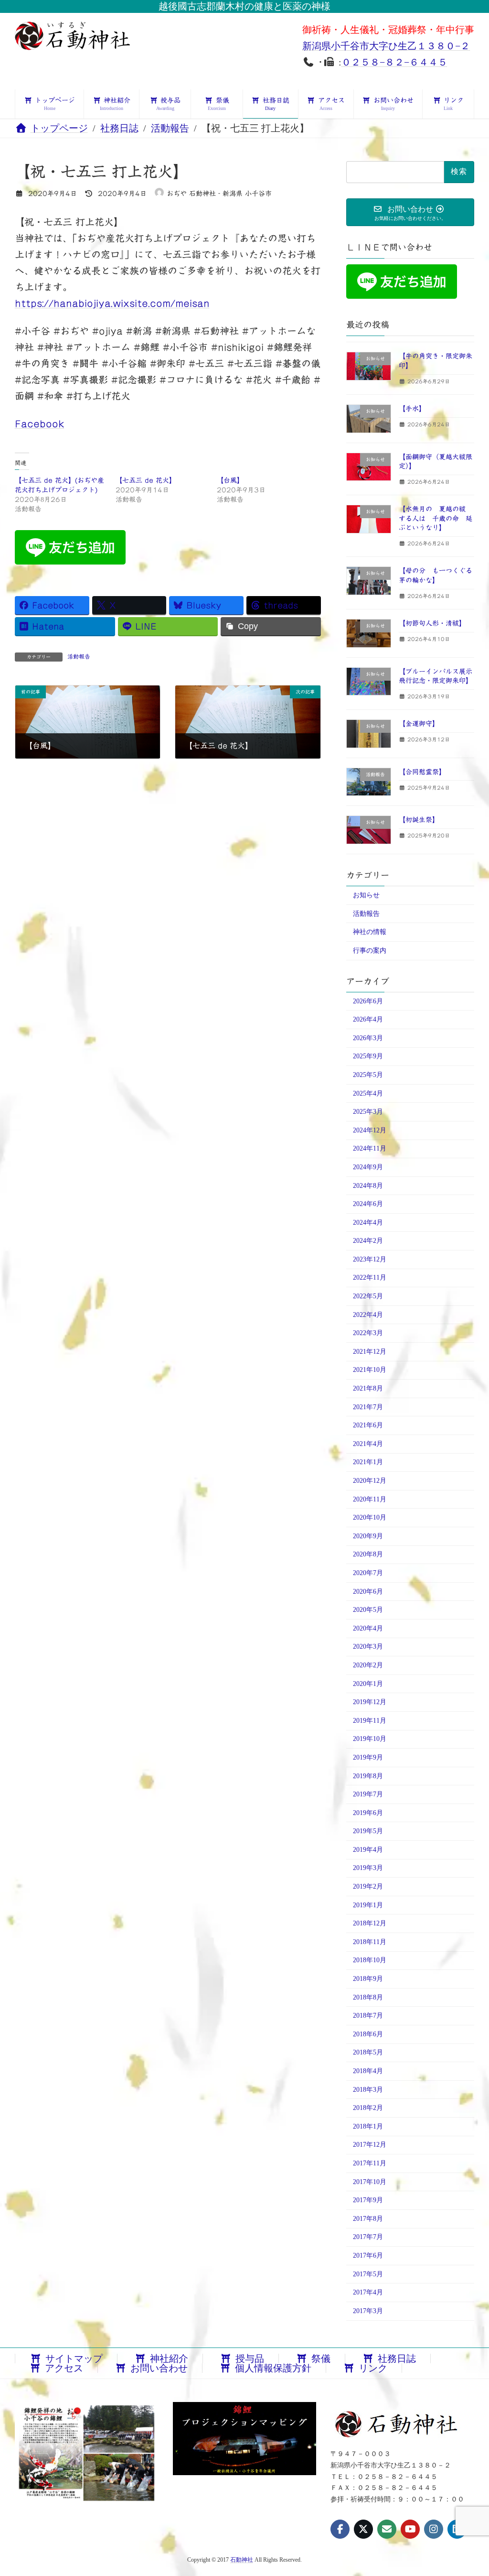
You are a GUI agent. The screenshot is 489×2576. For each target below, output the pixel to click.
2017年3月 (368, 2311)
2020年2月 (368, 1665)
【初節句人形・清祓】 (432, 623)
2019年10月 (370, 1739)
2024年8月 (368, 1186)
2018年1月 (368, 2126)
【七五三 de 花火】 (146, 480)
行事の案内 (370, 951)
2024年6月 (368, 1204)
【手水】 (412, 409)
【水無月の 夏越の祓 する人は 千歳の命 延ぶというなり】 (436, 518)
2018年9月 (368, 1979)
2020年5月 (368, 1610)
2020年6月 (368, 1592)
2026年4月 (368, 1019)
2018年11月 (370, 1942)
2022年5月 (368, 1296)
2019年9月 (368, 1757)
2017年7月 (368, 2237)
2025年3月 (368, 1112)
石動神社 (242, 2560)
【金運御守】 (419, 724)
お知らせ (366, 895)
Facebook (40, 424)
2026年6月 (368, 1001)
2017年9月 (368, 2200)
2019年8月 (368, 1776)
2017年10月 (370, 2182)
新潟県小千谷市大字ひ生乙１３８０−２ (386, 46)
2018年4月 (368, 2071)
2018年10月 (370, 1961)
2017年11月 (370, 2163)
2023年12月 (370, 1259)
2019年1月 (368, 1905)
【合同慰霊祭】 (422, 772)
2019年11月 (370, 1721)
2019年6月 (368, 1813)
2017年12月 (370, 2145)
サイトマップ (74, 2359)
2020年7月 (368, 1573)
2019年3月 (368, 1868)
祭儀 (321, 2359)
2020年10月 (370, 1517)
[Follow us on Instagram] (434, 2529)
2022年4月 (368, 1315)
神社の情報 (370, 932)
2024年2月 (368, 1241)
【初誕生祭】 (419, 820)
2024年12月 (370, 1130)
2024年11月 (370, 1149)
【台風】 (230, 480)
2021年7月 (368, 1407)
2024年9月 (368, 1167)
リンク (373, 2368)
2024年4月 (368, 1223)
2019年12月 (370, 1702)
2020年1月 (368, 1684)
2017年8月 (368, 2219)
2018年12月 (370, 1923)
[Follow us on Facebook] (340, 2529)
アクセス (64, 2368)
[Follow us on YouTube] (410, 2529)
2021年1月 (368, 1462)
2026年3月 (368, 1038)
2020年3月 (368, 1647)
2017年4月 (368, 2292)
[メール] (387, 2529)
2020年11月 (370, 1499)
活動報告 (79, 656)
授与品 (250, 2359)
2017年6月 (368, 2255)
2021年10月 (370, 1370)
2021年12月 (370, 1352)
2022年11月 (370, 1278)
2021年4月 (368, 1444)
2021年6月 (368, 1425)
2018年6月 (368, 2034)
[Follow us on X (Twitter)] (363, 2529)
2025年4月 (368, 1093)
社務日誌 (397, 2359)
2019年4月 (368, 1850)
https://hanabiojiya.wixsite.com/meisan (112, 303)
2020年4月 (368, 1628)
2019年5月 (368, 1831)
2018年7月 (368, 2016)
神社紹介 (169, 2359)
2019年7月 (368, 1794)
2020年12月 (370, 1481)
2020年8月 (368, 1555)
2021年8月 (368, 1388)
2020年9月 (368, 1536)
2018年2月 (368, 2108)
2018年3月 (368, 2090)
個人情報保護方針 (273, 2368)
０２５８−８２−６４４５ (394, 62)
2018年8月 (368, 1997)
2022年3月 (368, 1333)
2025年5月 (368, 1075)
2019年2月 (368, 1886)
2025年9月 (368, 1057)
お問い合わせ (159, 2368)
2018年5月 (368, 2053)
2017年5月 (368, 2274)
